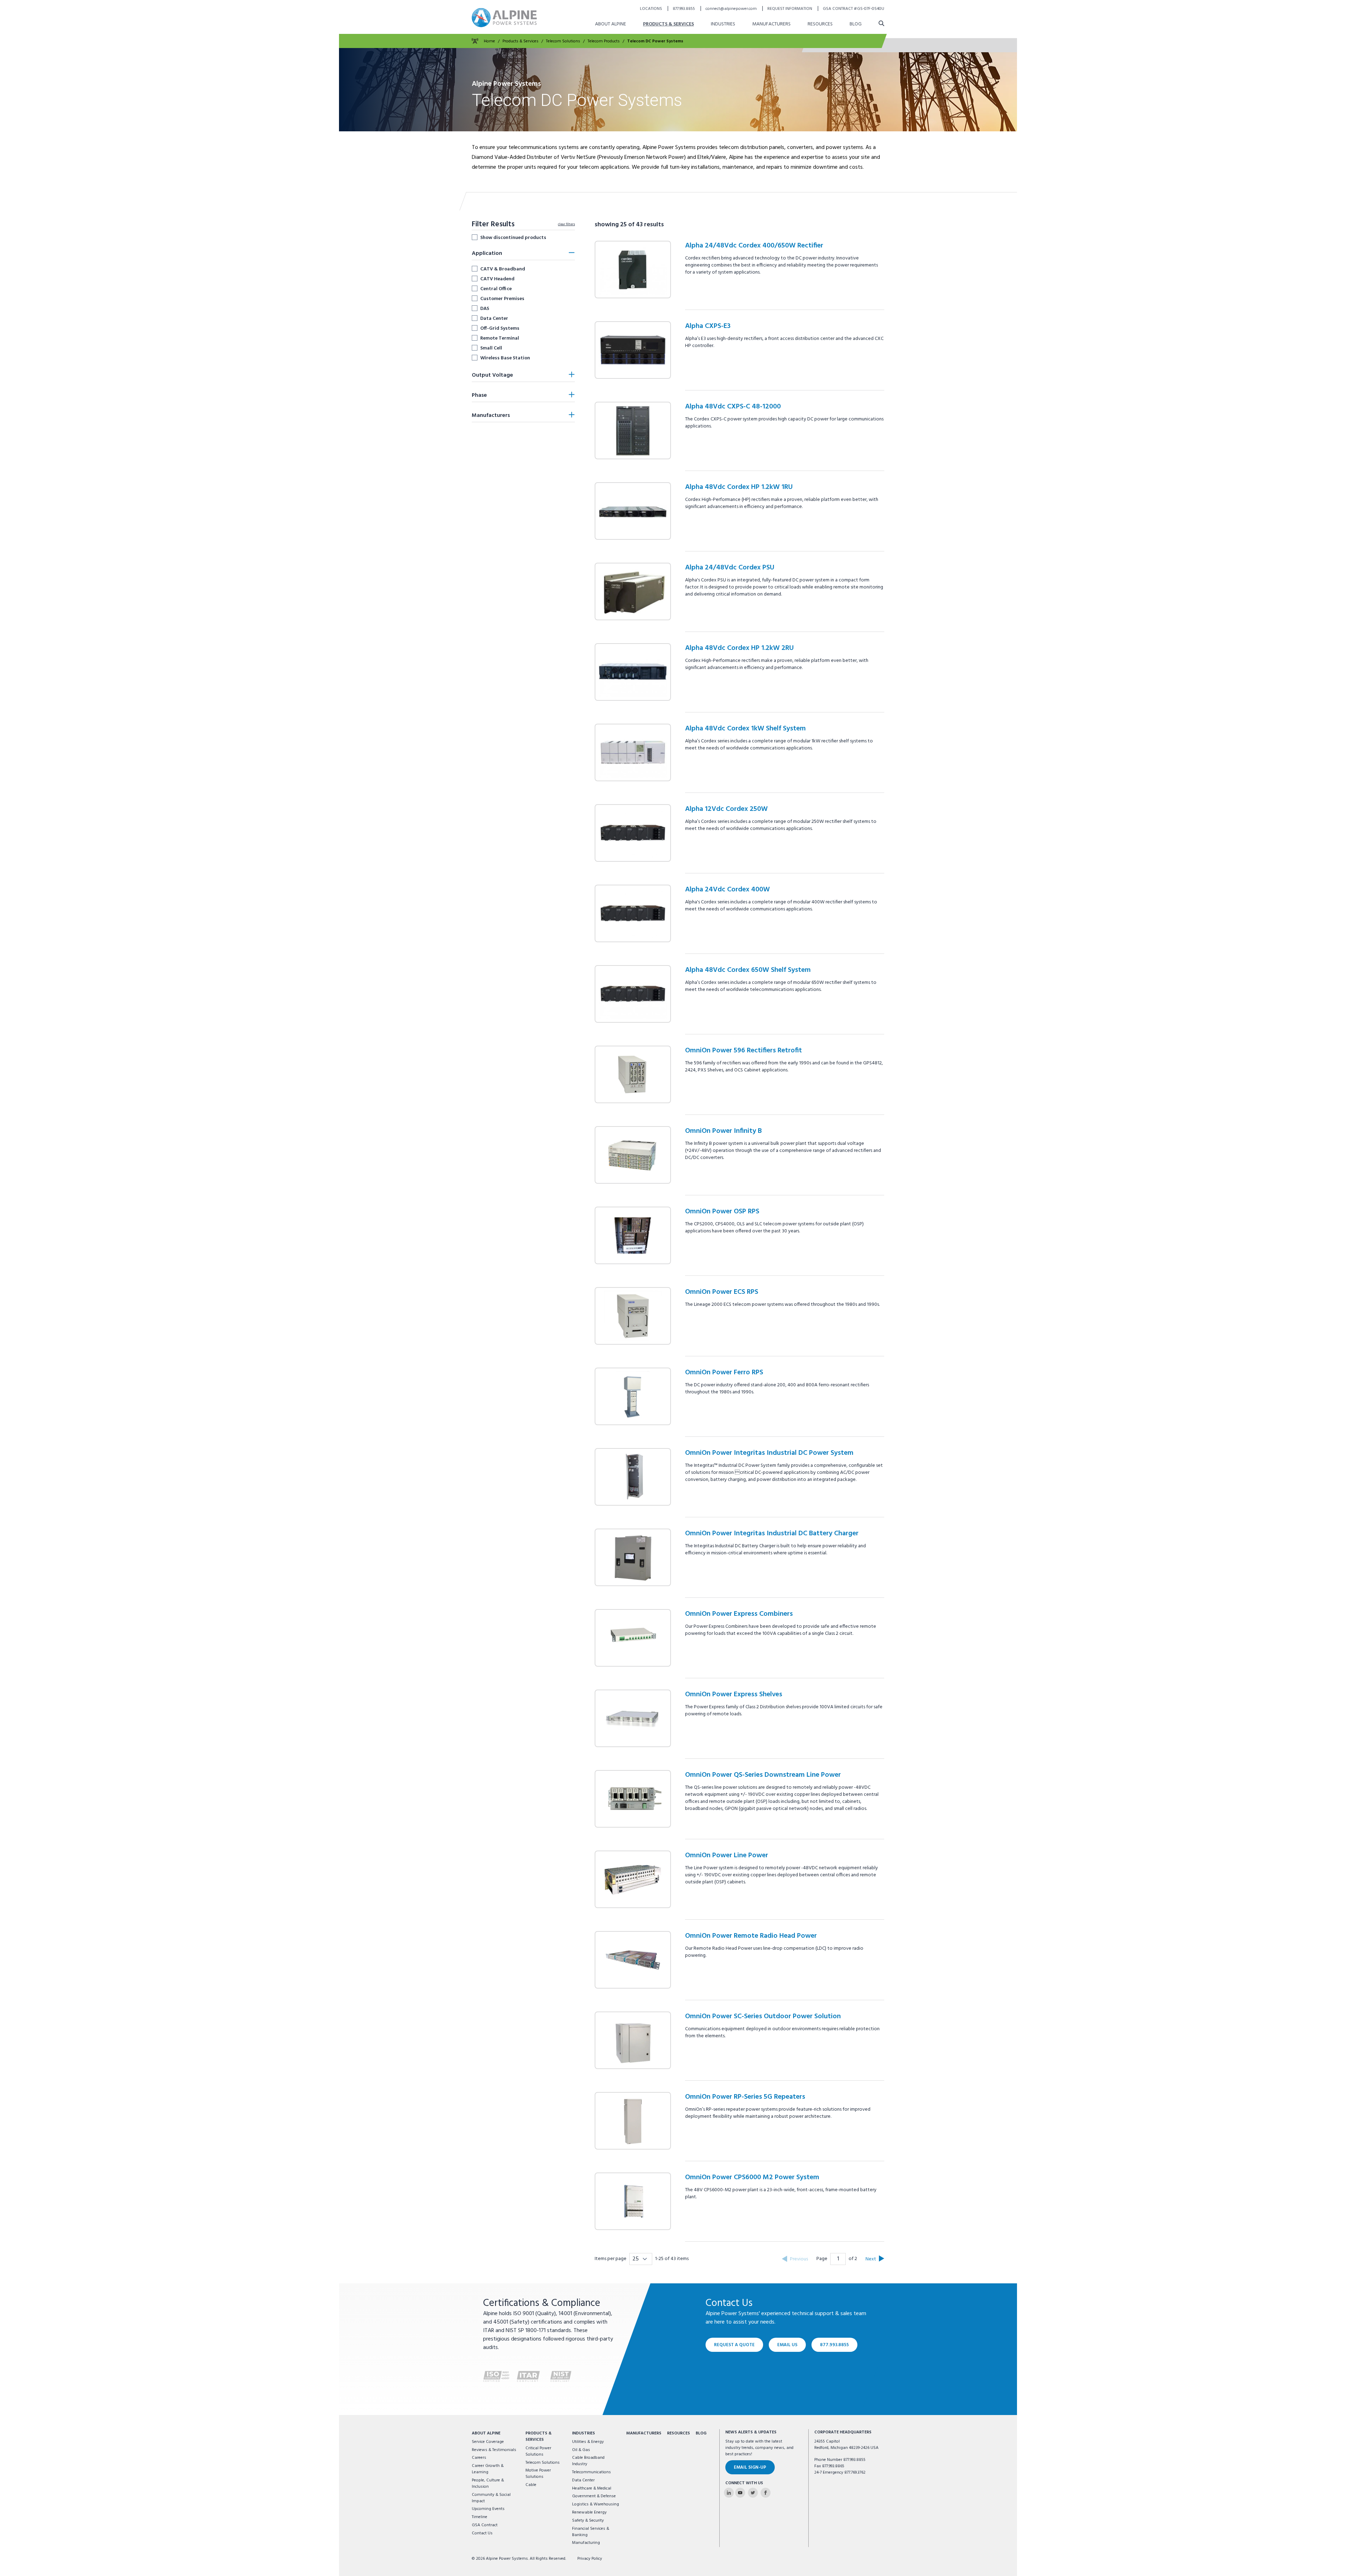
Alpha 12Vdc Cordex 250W (726, 809)
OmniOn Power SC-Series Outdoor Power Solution (763, 2016)
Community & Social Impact (491, 2498)
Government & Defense (594, 2496)
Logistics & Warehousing (596, 2504)
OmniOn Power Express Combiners (739, 1614)
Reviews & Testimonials (494, 2450)
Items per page (611, 2259)
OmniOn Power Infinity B (723, 1131)
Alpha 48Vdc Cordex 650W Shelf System (748, 970)
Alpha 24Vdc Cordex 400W (727, 890)
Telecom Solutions (563, 41)
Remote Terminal (500, 338)
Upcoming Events (488, 2509)
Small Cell (491, 348)
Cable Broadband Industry (588, 2461)
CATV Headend (497, 279)
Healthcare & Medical (592, 2488)
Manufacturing (586, 2543)
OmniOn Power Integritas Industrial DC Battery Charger (772, 1534)
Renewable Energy (589, 2512)
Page (822, 2259)
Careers (479, 2458)
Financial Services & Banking (591, 2532)
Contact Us (482, 2533)
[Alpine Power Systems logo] (504, 17)
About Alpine (611, 24)
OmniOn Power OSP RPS (722, 1212)
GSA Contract (485, 2525)
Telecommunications (591, 2472)
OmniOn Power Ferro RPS (724, 1373)
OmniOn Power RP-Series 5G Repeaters (745, 2097)
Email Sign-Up (750, 2467)
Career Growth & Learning (488, 2469)
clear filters (566, 224)
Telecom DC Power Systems (655, 41)
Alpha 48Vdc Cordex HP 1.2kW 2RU (739, 648)
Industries (723, 24)
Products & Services (668, 24)
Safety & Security (588, 2521)
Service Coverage (488, 2442)
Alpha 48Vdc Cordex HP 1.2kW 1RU (739, 487)
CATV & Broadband (503, 269)
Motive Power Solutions (538, 2474)
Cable (531, 2485)
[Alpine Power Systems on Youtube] (740, 2493)
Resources (820, 24)
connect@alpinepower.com (732, 9)
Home (489, 41)
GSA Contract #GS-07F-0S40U (854, 9)
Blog (856, 24)
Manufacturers (771, 24)
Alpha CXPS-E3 (708, 326)
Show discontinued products (513, 238)
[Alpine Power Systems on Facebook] (766, 2493)
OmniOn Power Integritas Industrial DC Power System (769, 1453)
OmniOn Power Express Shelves (734, 1695)
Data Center (494, 318)
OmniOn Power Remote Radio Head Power (751, 1936)
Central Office (496, 289)
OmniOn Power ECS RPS (722, 1292)
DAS (485, 309)
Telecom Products (604, 41)
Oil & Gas (581, 2450)
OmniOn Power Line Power (727, 1855)
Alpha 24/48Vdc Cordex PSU (730, 568)
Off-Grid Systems (500, 328)
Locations (652, 9)
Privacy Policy (590, 2559)
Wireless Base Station (505, 358)
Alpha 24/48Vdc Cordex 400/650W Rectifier (754, 246)
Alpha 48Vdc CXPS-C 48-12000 (733, 407)
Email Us (787, 2345)
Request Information (790, 9)
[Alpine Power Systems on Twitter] (753, 2493)
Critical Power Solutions (538, 2451)
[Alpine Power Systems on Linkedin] (729, 2493)
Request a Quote (734, 2345)
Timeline (480, 2517)
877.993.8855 (684, 9)
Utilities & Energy (588, 2442)
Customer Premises (502, 299)
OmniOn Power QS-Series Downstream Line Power (763, 1775)
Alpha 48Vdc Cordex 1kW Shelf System (745, 729)
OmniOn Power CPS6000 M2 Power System (752, 2177)
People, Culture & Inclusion (488, 2484)
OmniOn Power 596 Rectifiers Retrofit (744, 1051)
